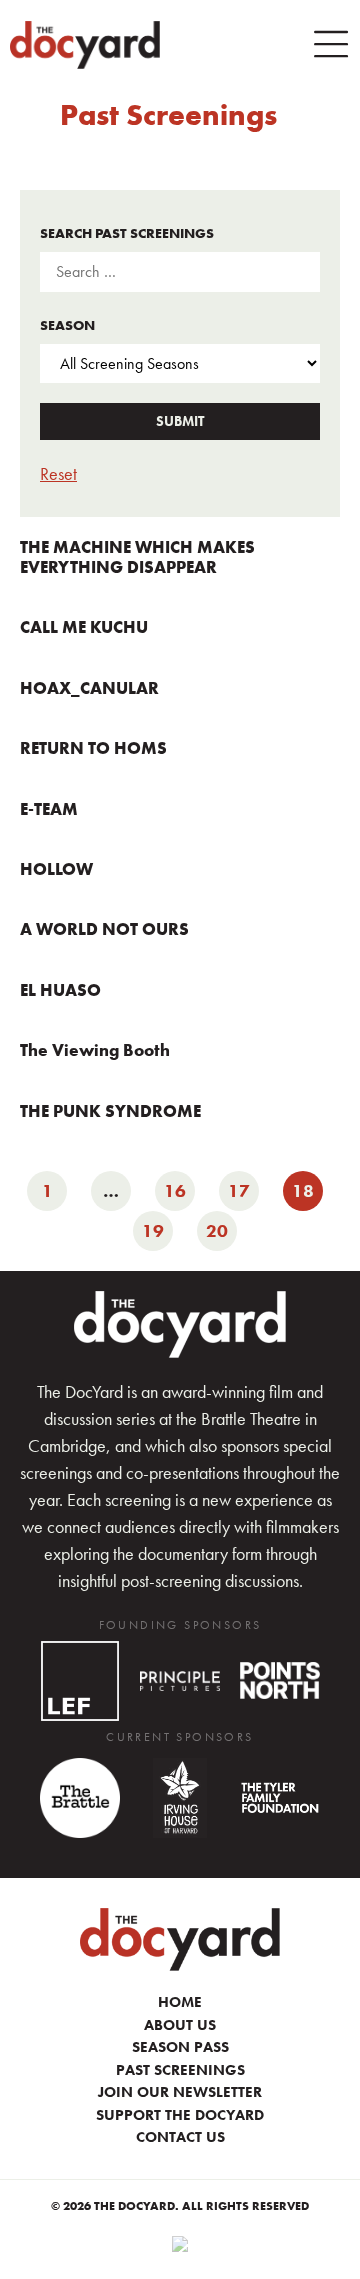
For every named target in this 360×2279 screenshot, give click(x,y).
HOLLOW (56, 869)
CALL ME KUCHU (84, 627)
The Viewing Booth (95, 1050)
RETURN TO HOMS (93, 748)
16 (179, 1187)
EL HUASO (60, 990)
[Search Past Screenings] (180, 272)
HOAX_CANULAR (89, 688)
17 (243, 1187)
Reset (58, 473)
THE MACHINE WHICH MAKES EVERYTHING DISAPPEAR (137, 557)
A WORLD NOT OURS (104, 929)
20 (221, 1227)
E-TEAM (49, 809)
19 (157, 1227)
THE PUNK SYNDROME (110, 1111)
